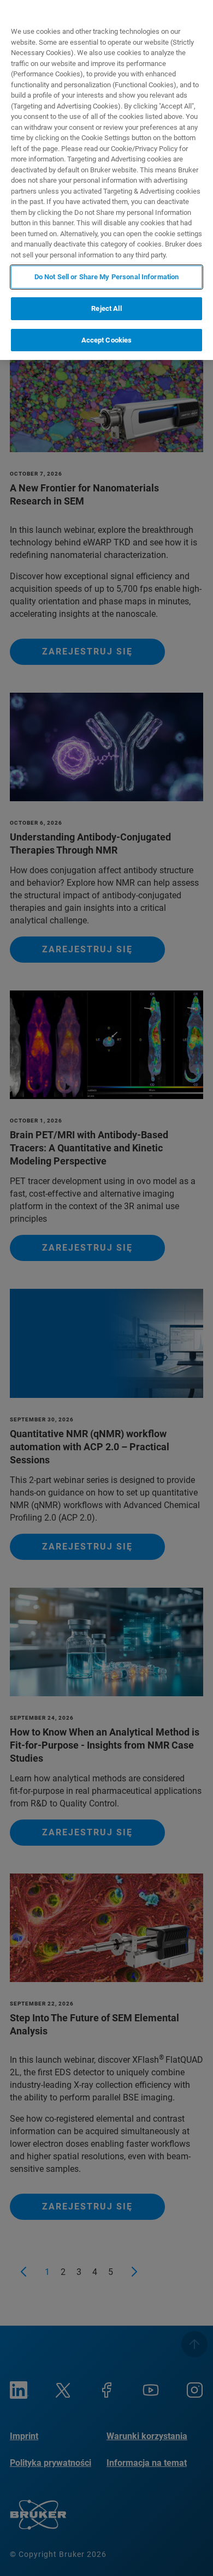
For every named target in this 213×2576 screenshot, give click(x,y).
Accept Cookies (107, 340)
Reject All (106, 308)
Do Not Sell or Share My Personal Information (107, 277)
